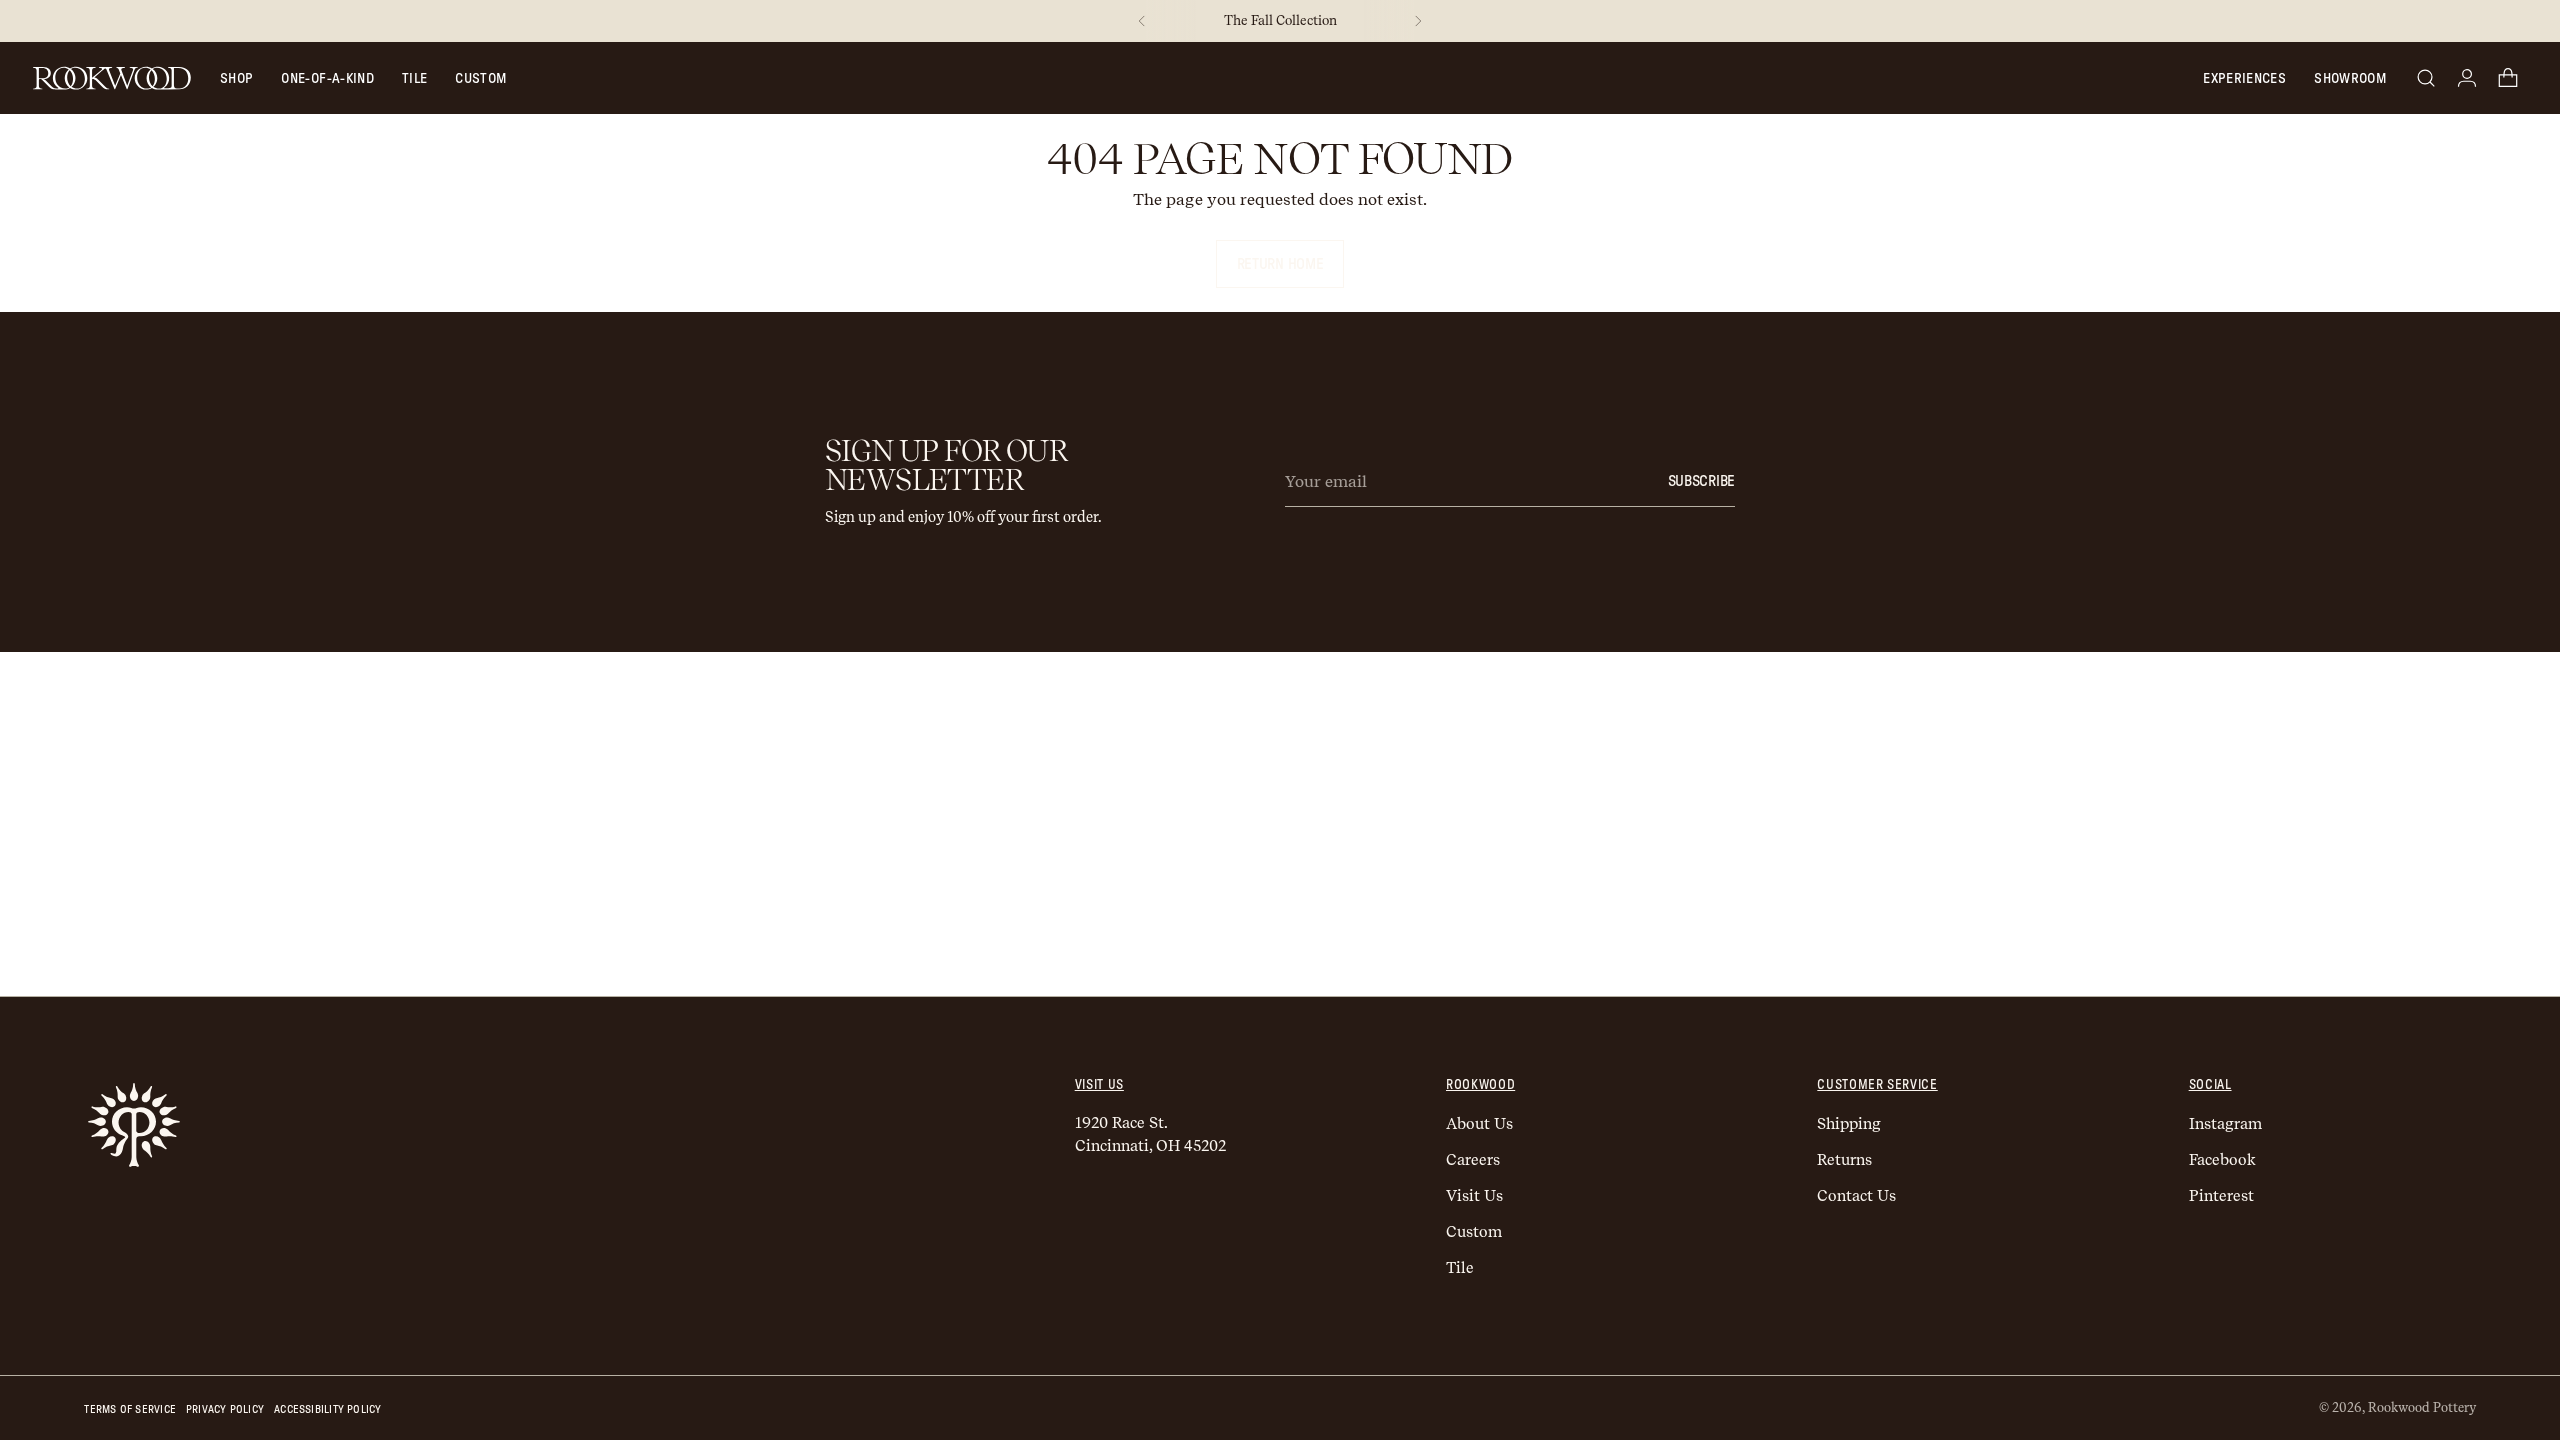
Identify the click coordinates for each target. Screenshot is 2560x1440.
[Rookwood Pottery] (112, 78)
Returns (1844, 1160)
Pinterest (2221, 1196)
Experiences (2244, 79)
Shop (236, 79)
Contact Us (1856, 1196)
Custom (480, 79)
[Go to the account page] (2467, 78)
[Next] (1418, 21)
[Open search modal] (2426, 78)
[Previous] (1142, 21)
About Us (1479, 1124)
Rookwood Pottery (2422, 1407)
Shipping (1849, 1124)
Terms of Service (130, 1409)
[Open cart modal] (2508, 78)
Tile (414, 79)
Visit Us (1474, 1196)
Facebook (2222, 1160)
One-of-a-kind (327, 79)
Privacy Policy (225, 1409)
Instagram (2225, 1124)
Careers (1473, 1160)
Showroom (2350, 79)
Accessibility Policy (327, 1409)
